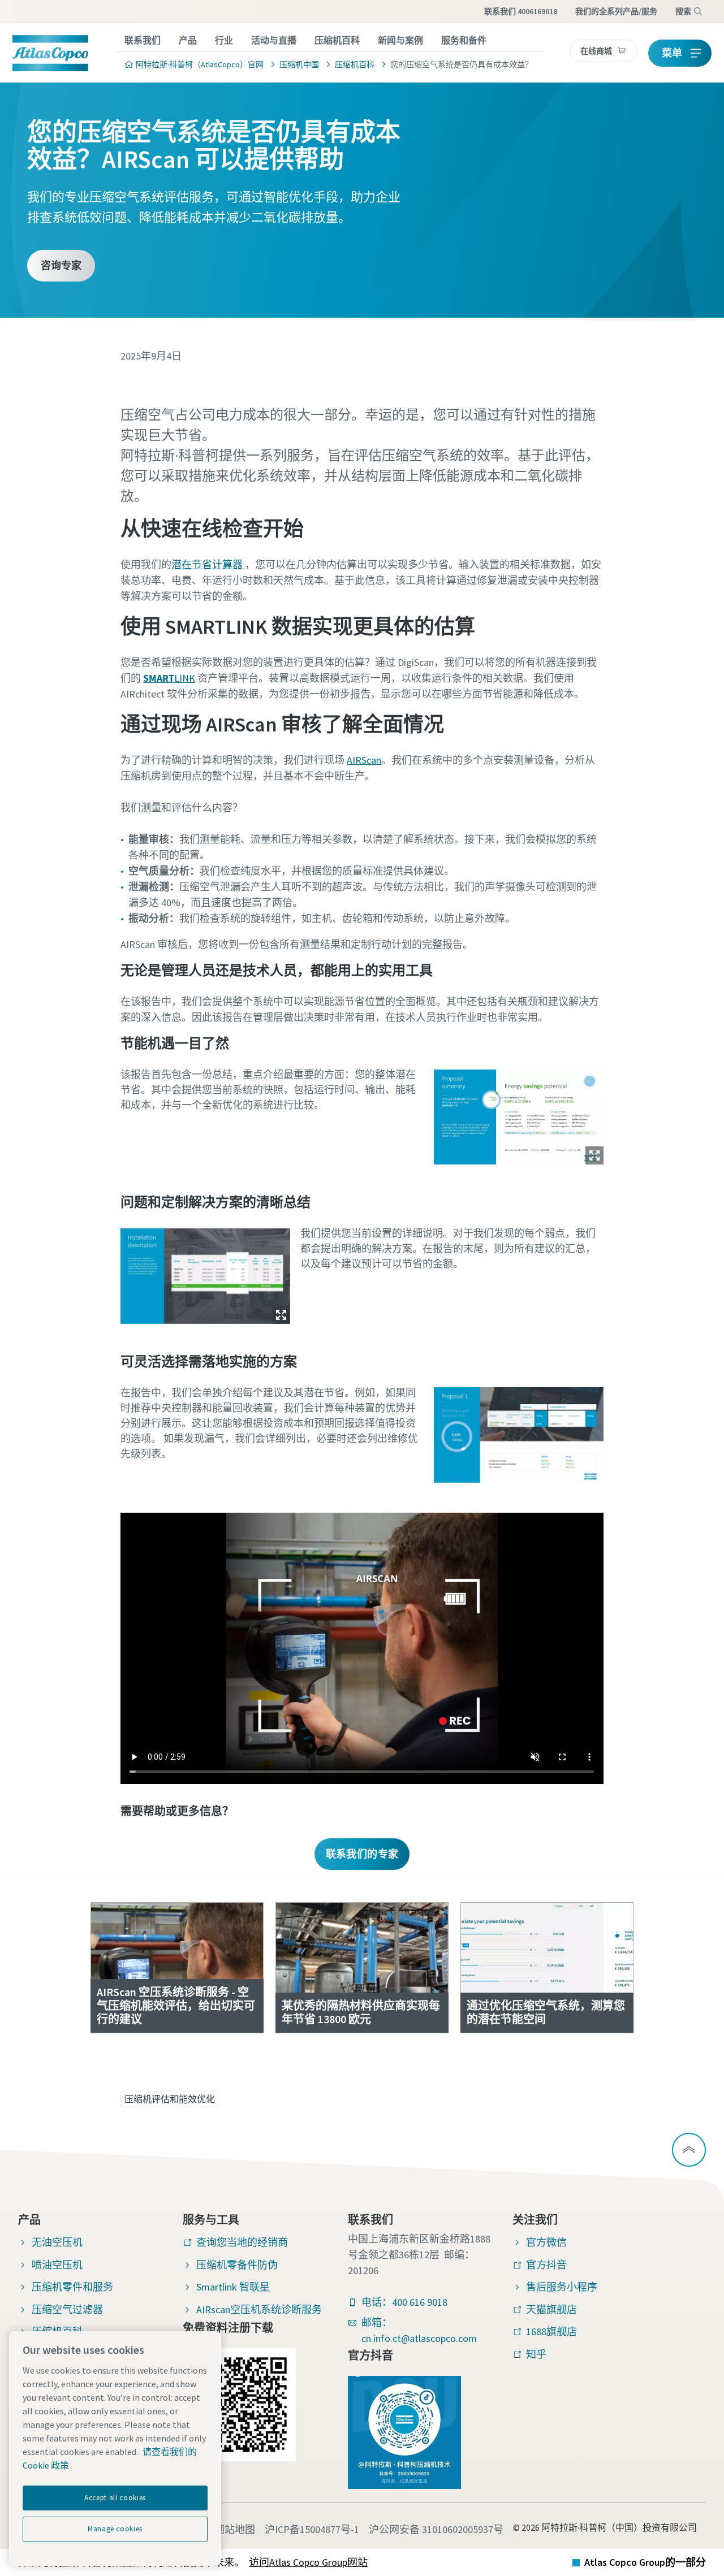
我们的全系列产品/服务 (616, 11)
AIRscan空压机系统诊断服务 (259, 2309)
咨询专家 (61, 265)
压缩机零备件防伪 (237, 2265)
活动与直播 (274, 40)
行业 (224, 40)
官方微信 (546, 2242)
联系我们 (143, 40)
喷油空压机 (57, 2265)
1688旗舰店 (551, 2332)
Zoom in (594, 1155)
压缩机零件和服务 (72, 2287)
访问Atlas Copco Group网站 (308, 2562)
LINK (169, 678)
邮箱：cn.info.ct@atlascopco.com (419, 2330)
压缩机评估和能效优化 (170, 2099)
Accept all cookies (115, 2498)
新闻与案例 (400, 40)
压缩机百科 (337, 40)
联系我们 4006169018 (521, 11)
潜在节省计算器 (208, 564)
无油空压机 (57, 2242)
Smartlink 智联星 (233, 2287)
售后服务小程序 (562, 2287)
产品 (188, 40)
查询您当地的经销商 (242, 2242)
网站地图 (235, 2529)
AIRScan (364, 760)
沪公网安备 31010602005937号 (436, 2529)
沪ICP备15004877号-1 (312, 2529)
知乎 (536, 2354)
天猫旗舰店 (551, 2309)
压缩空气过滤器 (67, 2309)
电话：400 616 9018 (404, 2302)
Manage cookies (115, 2529)
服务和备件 (464, 40)
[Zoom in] (519, 1114)
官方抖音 (546, 2265)
